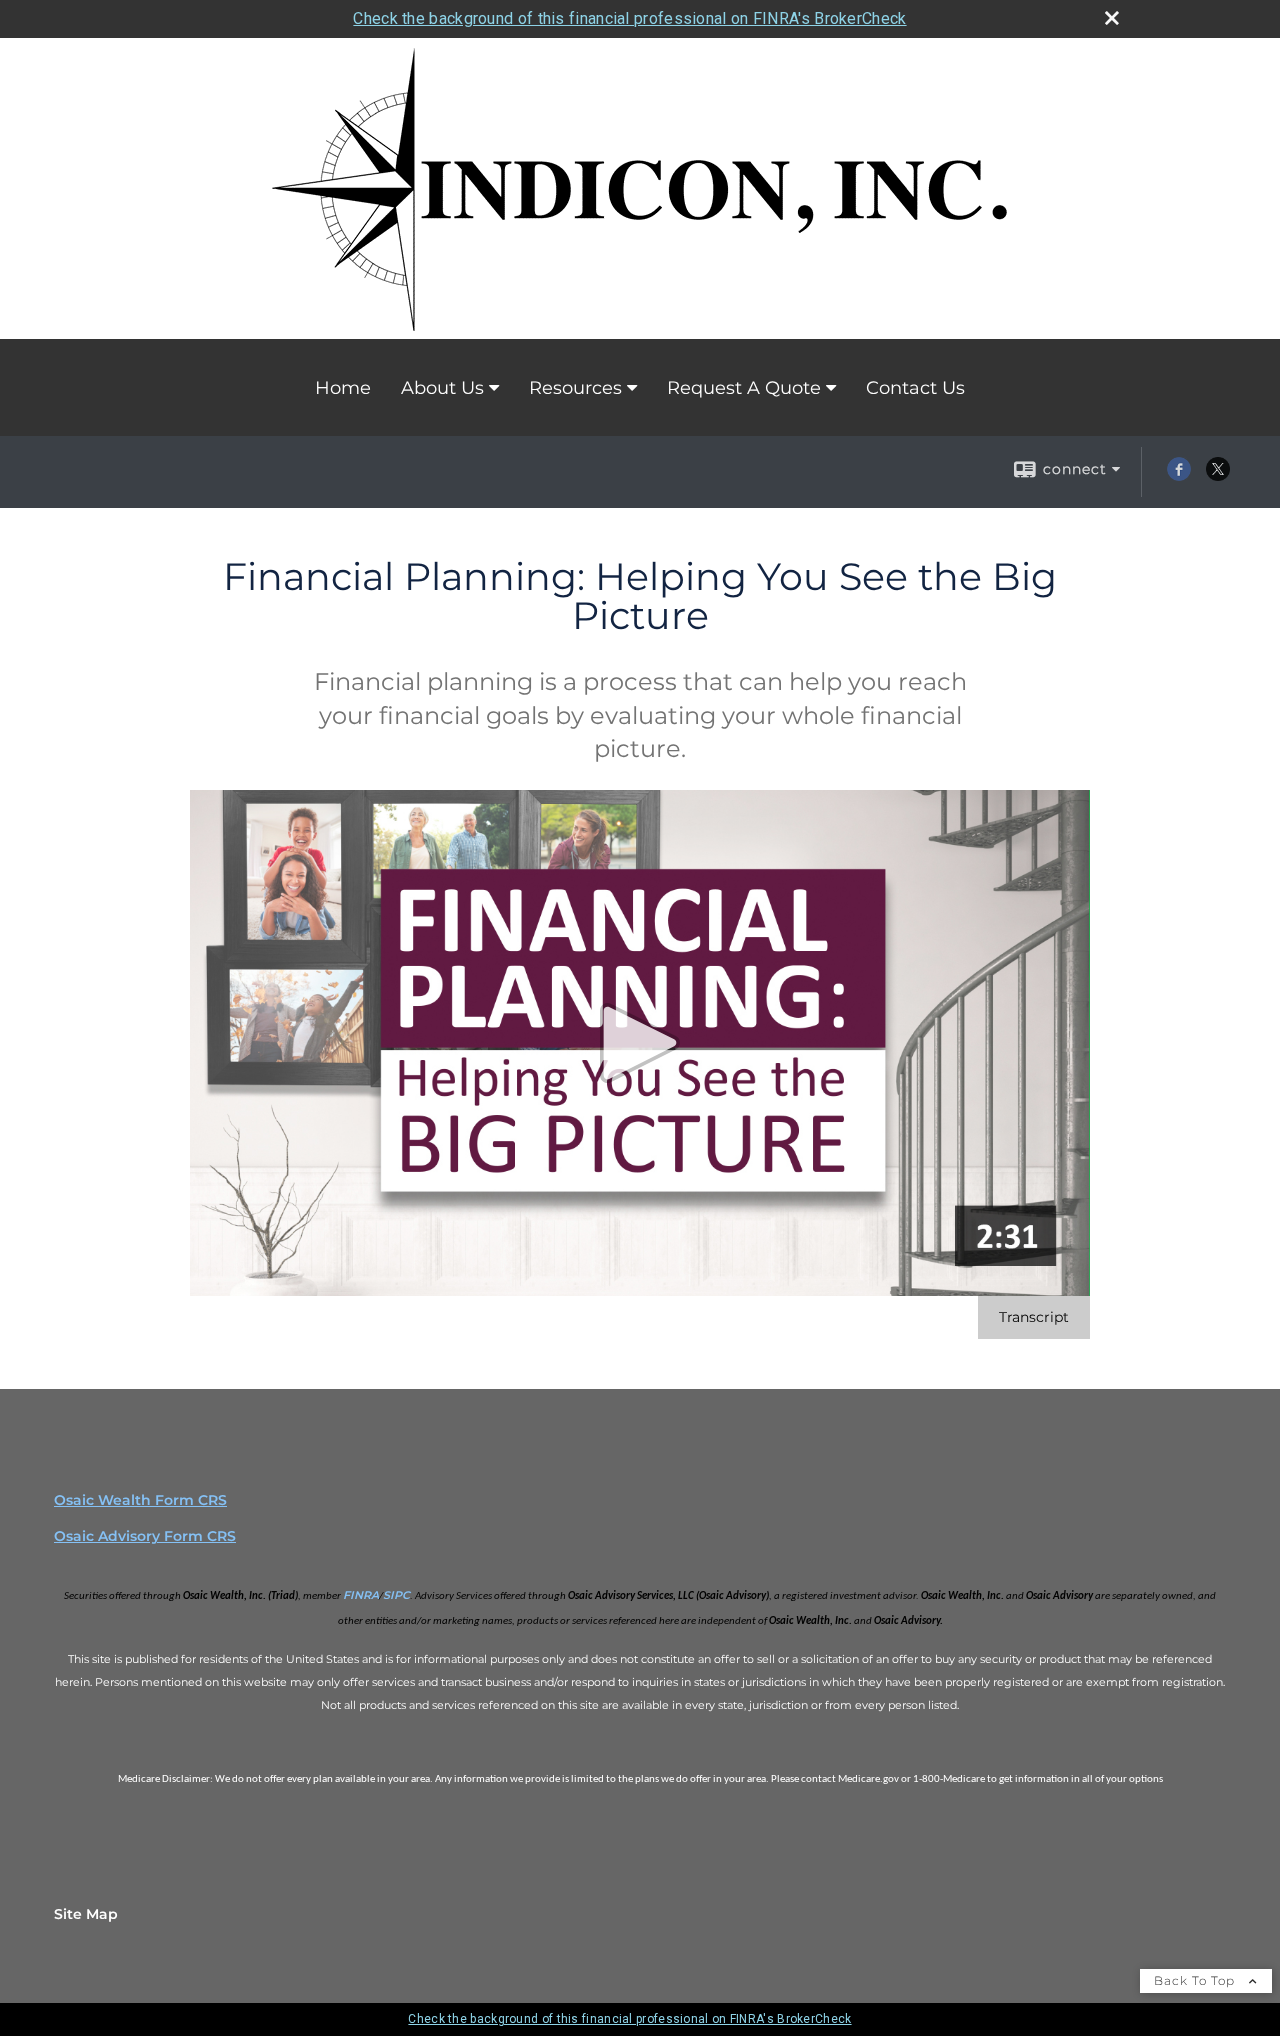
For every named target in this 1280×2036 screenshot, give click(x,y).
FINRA (361, 1595)
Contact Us (915, 388)
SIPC (396, 1595)
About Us (442, 388)
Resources (575, 388)
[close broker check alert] (1112, 18)
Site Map (86, 1914)
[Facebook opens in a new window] (1179, 476)
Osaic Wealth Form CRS (140, 1500)
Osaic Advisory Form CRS (145, 1536)
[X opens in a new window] (1218, 476)
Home (343, 388)
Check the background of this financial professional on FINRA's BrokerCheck (629, 18)
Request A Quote (744, 388)
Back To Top (1196, 1980)
